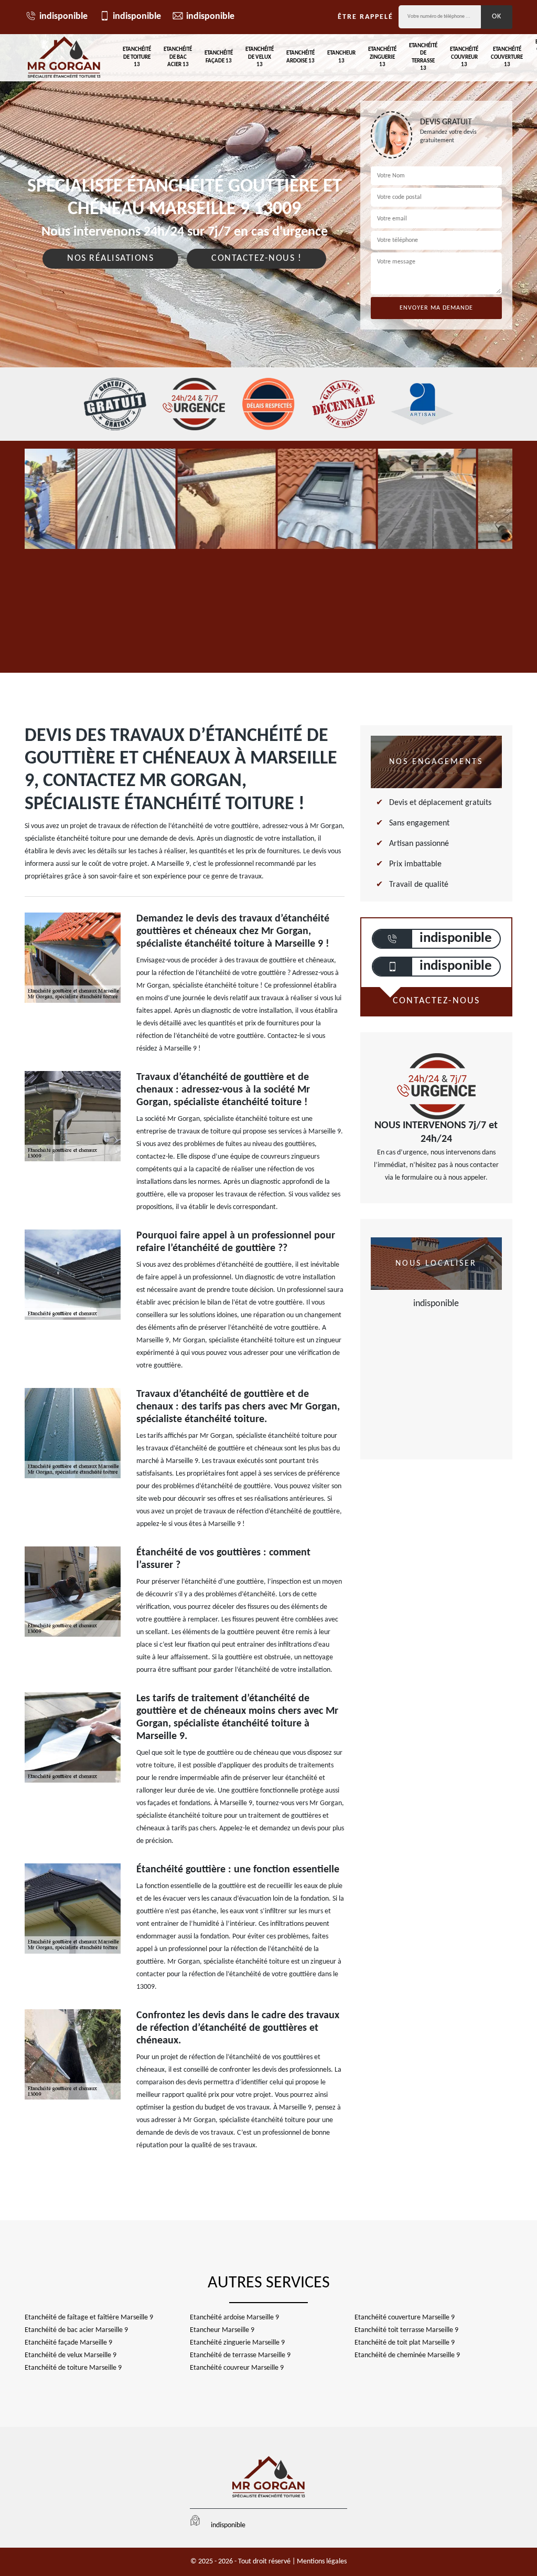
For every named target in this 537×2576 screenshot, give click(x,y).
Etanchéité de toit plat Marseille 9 (405, 2343)
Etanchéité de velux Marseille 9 (71, 2355)
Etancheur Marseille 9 (222, 2330)
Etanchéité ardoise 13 (300, 57)
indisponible (63, 17)
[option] (126, 499)
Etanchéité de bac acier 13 (178, 57)
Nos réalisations (110, 258)
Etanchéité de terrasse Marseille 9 (240, 2355)
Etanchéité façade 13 (219, 57)
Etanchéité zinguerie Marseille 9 (237, 2343)
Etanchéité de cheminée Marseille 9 (407, 2355)
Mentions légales (322, 2562)
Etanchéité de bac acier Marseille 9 (76, 2330)
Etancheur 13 (341, 57)
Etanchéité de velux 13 (260, 57)
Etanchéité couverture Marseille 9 (405, 2318)
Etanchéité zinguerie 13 (382, 57)
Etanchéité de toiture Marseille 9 (73, 2368)
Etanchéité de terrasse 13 (423, 57)
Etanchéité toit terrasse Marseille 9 (406, 2330)
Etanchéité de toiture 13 (137, 57)
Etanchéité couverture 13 (507, 57)
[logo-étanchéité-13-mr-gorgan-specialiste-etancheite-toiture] (64, 58)
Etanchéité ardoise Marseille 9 (234, 2318)
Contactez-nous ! (256, 258)
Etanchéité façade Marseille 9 (68, 2343)
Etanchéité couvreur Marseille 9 (237, 2368)
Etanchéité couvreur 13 (464, 57)
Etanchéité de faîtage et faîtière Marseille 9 (89, 2318)
